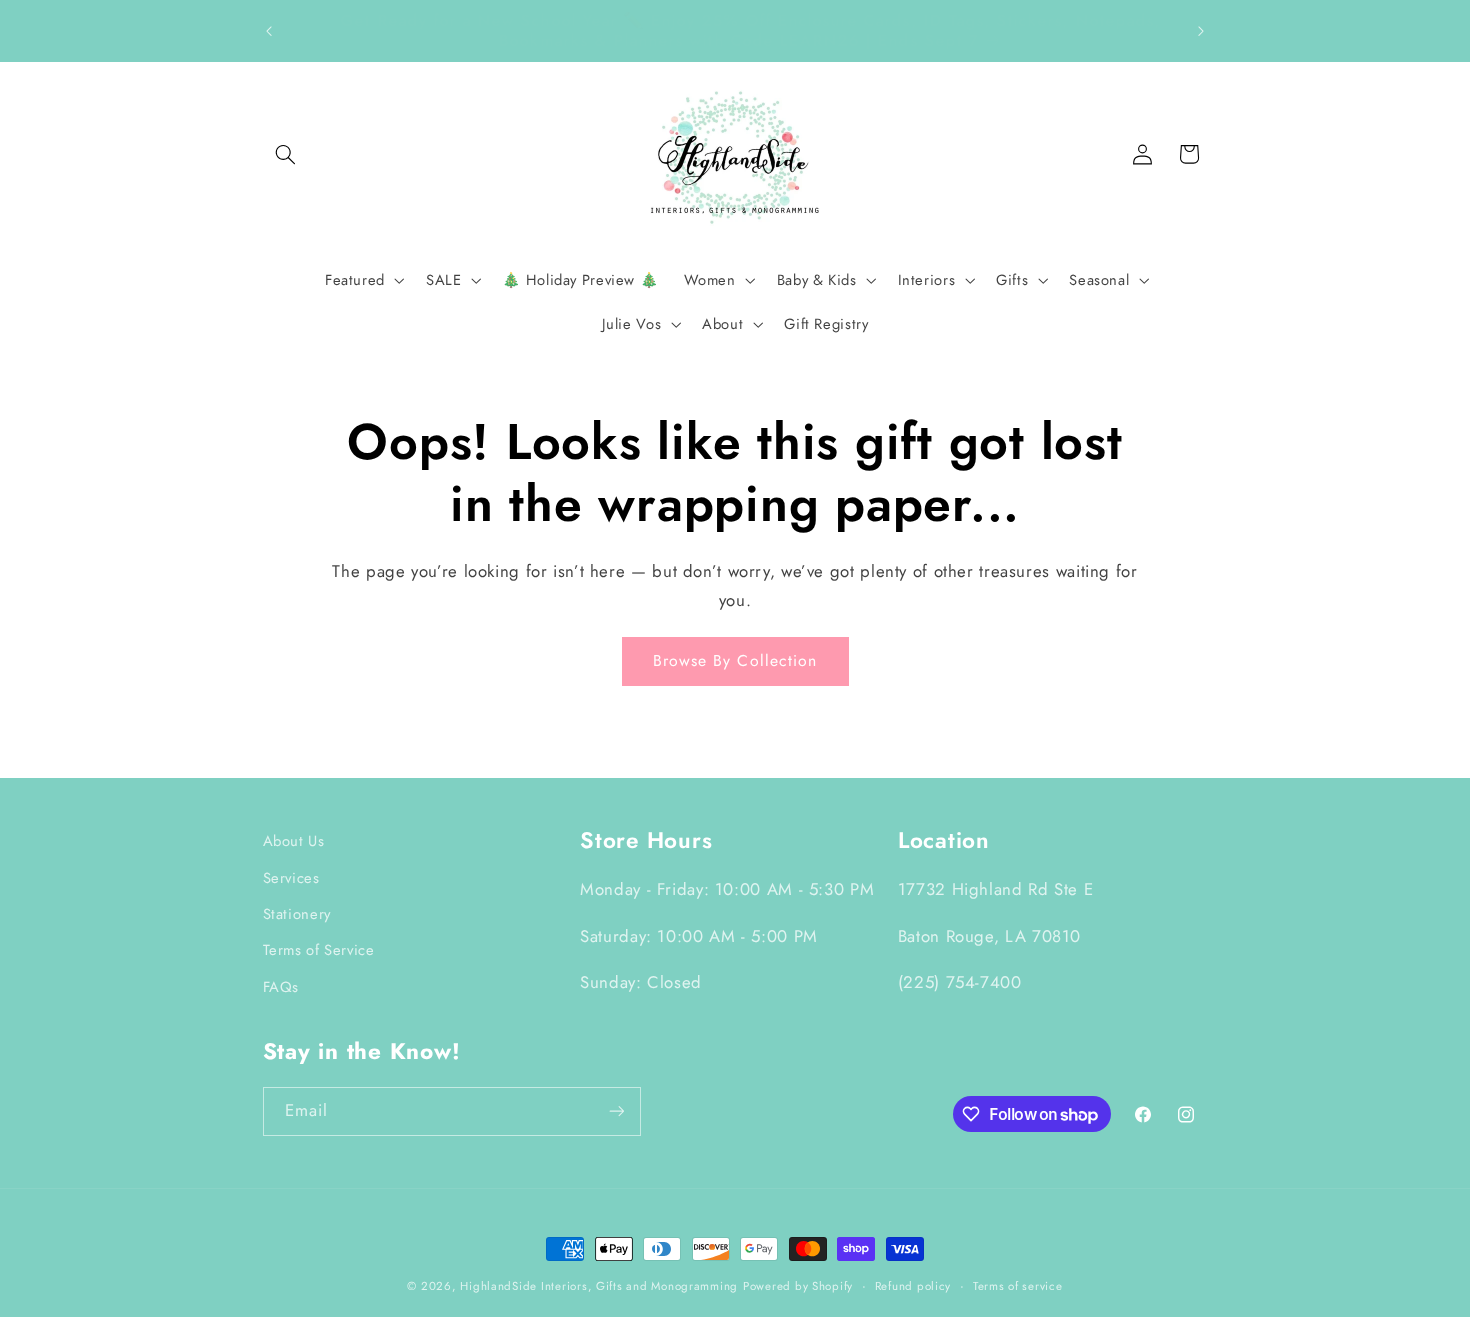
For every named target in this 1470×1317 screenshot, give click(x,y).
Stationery (297, 914)
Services (291, 878)
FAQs (281, 987)
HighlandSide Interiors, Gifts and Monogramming (599, 1286)
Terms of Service (319, 950)
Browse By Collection (735, 660)
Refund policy (913, 1286)
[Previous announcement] (269, 31)
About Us (294, 841)
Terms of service (1018, 1286)
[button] (286, 154)
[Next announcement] (1201, 31)
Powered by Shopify (798, 1286)
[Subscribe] (616, 1111)
